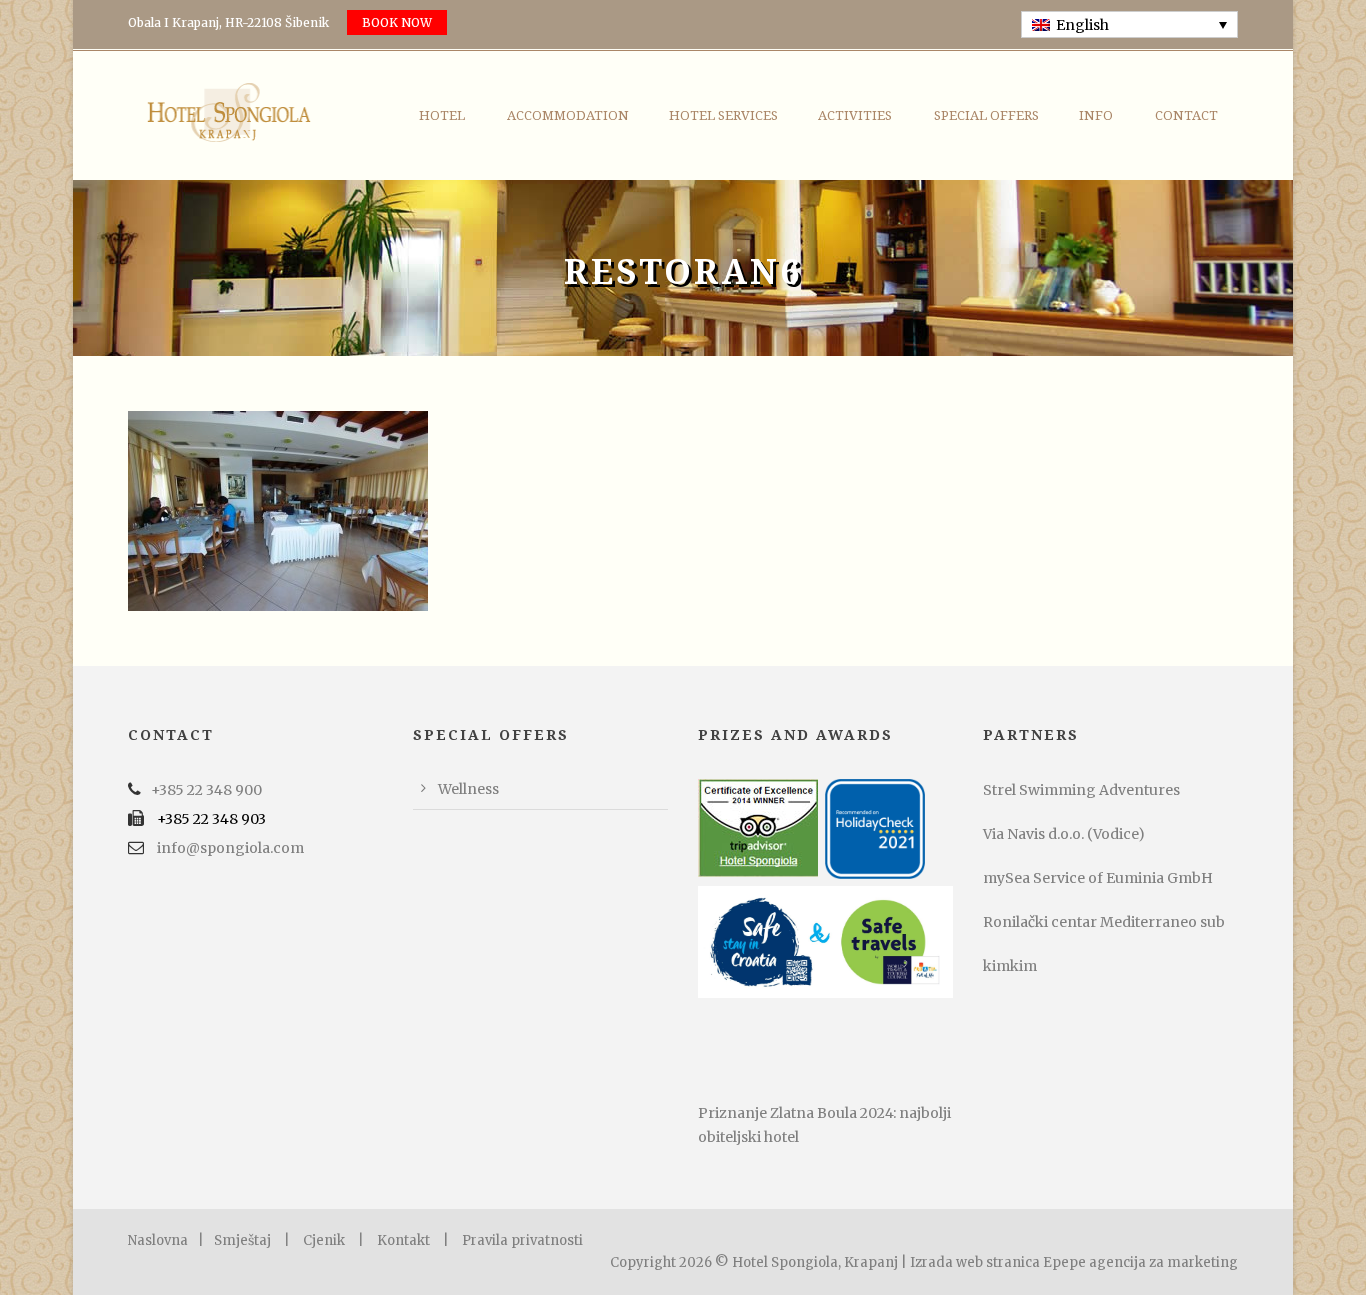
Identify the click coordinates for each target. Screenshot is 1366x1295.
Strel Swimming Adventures (1081, 790)
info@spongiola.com (230, 848)
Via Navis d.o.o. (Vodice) (1064, 834)
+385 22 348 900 (206, 790)
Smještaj (242, 1240)
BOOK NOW (397, 22)
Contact (1186, 115)
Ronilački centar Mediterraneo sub (1104, 922)
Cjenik (324, 1240)
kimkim (1010, 966)
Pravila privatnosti (522, 1240)
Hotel (442, 115)
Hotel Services (723, 115)
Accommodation (568, 115)
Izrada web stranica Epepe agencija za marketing (1074, 1262)
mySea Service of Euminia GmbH (1098, 878)
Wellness (468, 789)
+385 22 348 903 (211, 819)
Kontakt (403, 1240)
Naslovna (158, 1240)
